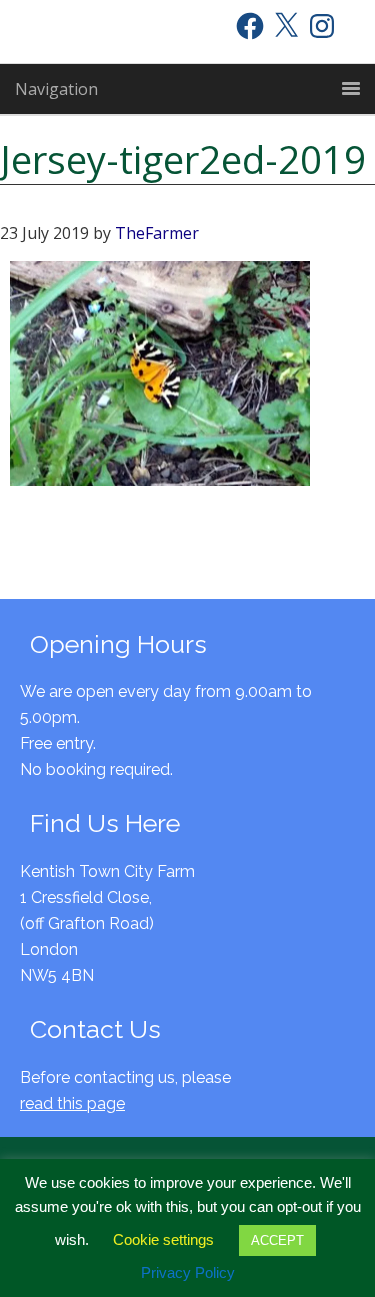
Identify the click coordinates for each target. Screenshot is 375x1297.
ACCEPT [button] (277, 1240)
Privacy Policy (188, 1272)
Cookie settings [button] (163, 1239)
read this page (72, 1103)
